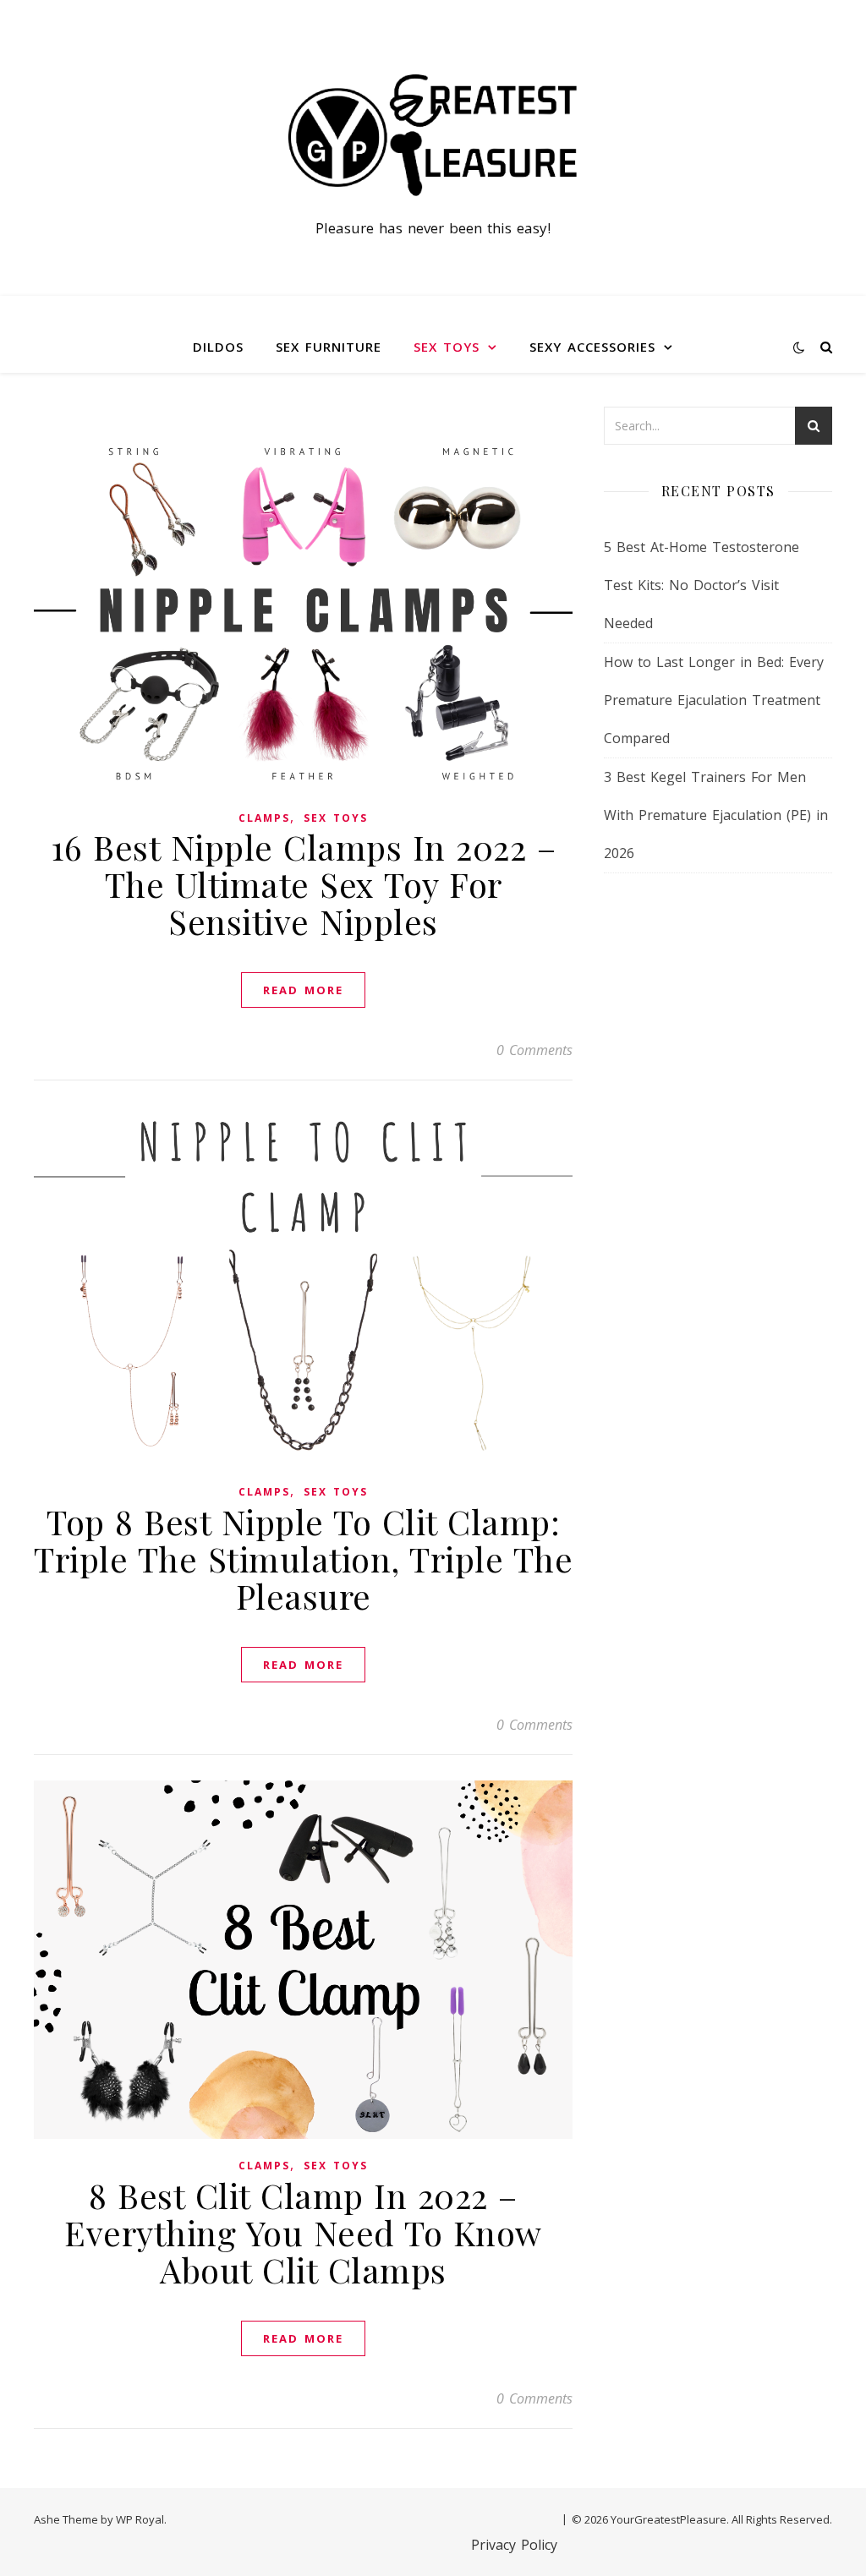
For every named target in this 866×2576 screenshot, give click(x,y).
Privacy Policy (514, 2545)
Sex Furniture (329, 347)
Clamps (264, 818)
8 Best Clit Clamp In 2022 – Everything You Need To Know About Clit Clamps (303, 2232)
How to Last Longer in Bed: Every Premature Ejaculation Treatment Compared (714, 700)
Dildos (218, 347)
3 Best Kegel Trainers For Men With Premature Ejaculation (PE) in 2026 (716, 815)
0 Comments (534, 1050)
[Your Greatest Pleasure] (433, 133)
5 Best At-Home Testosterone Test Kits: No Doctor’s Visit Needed (702, 585)
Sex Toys (447, 347)
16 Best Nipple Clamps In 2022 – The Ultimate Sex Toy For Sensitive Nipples (304, 884)
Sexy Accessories (592, 347)
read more (303, 990)
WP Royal (140, 2519)
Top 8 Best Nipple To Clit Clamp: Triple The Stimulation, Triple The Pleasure (303, 1559)
